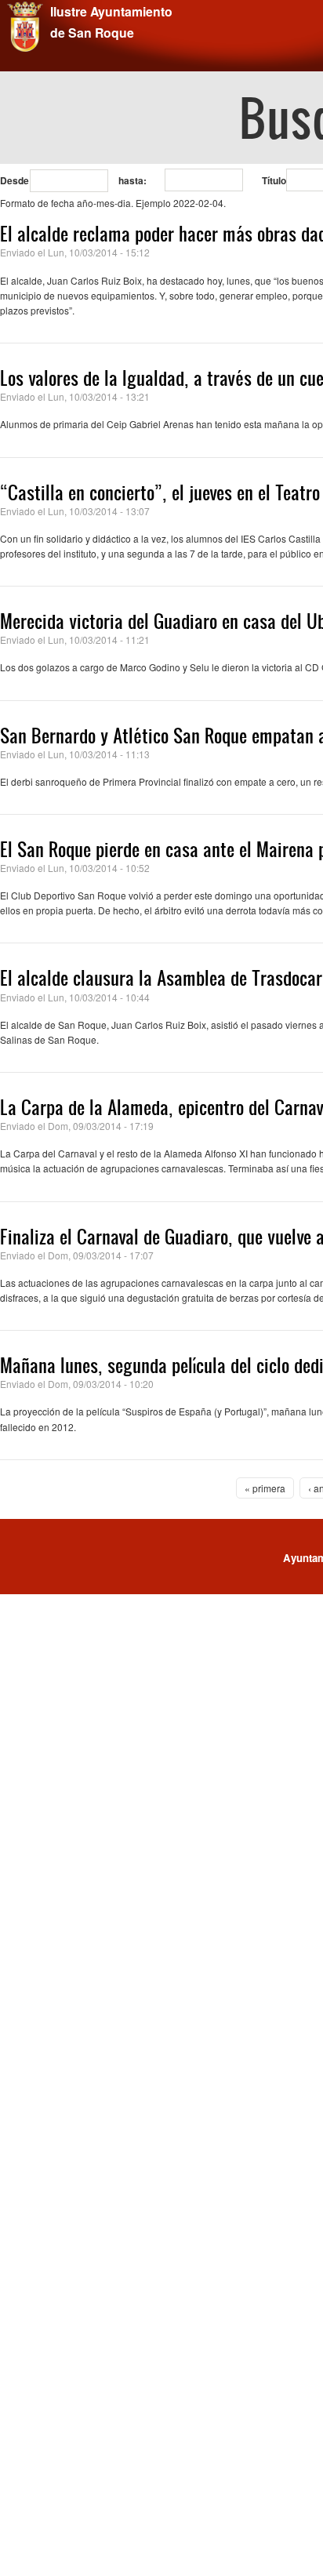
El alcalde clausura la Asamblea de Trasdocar (161, 978)
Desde (15, 180)
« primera (265, 1488)
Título (274, 180)
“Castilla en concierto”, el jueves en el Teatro (160, 492)
